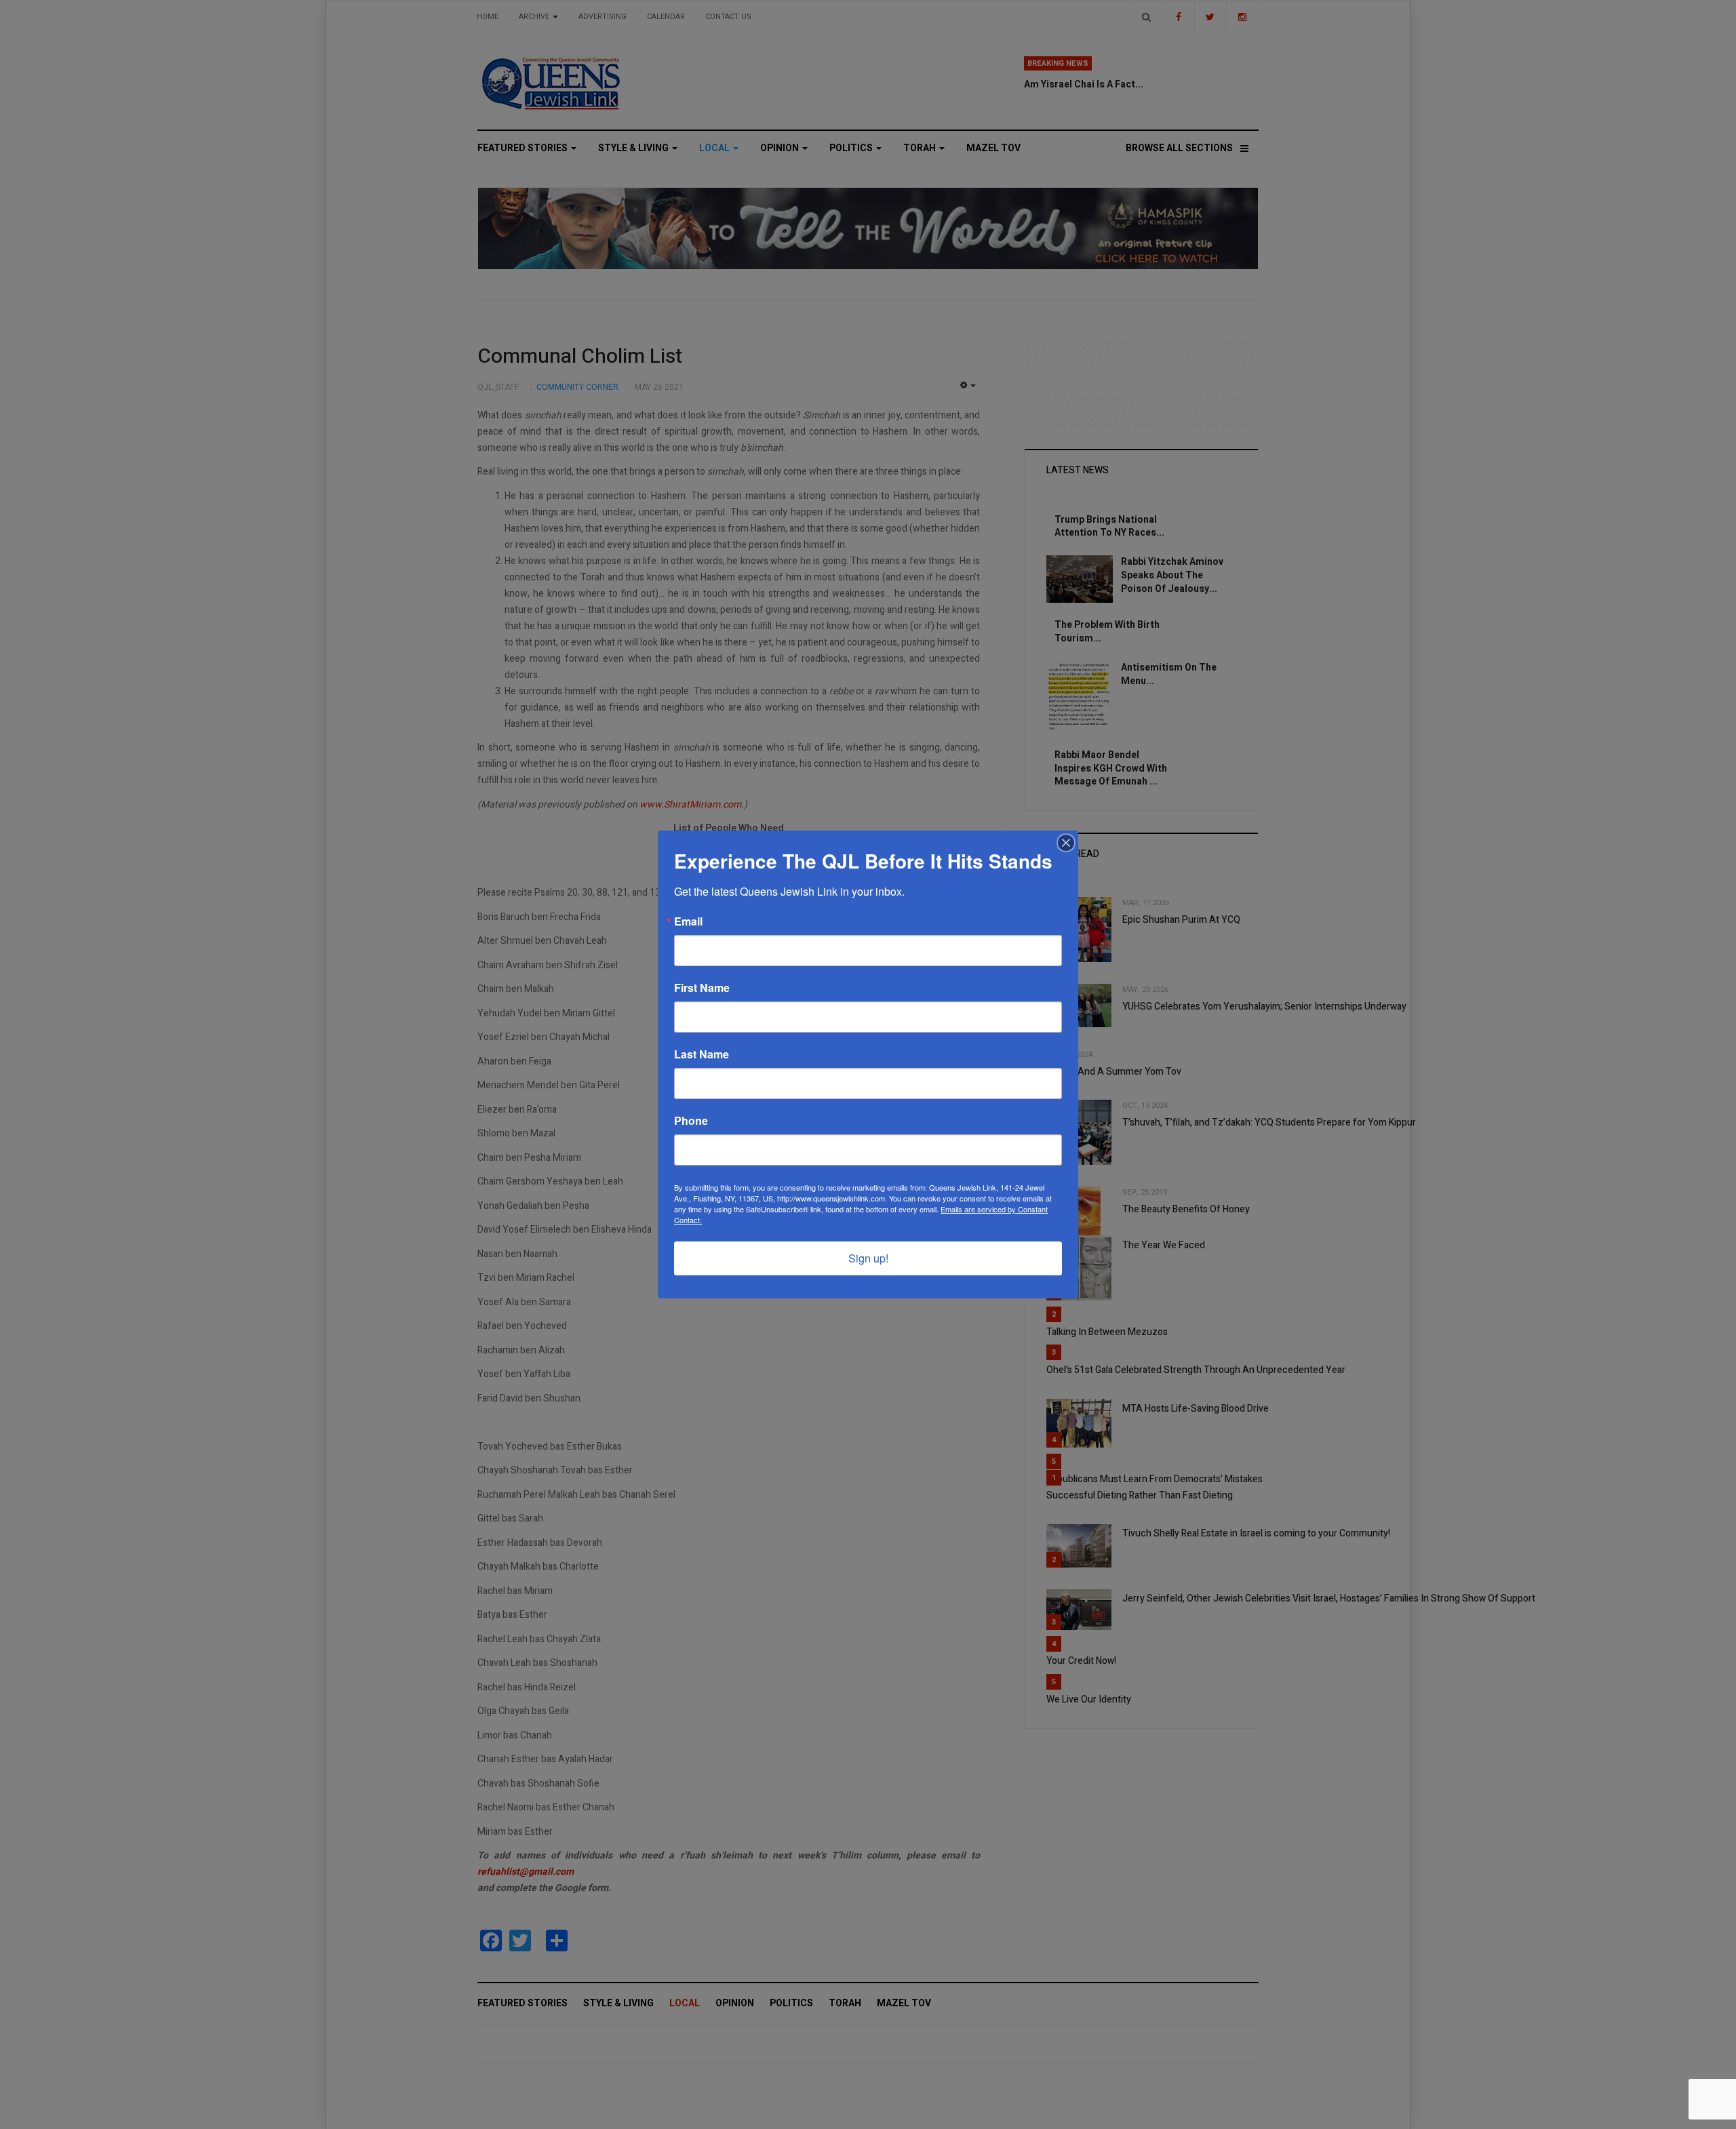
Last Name (702, 1054)
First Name (702, 988)
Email (688, 921)
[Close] (1066, 843)
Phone (691, 1121)
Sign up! (868, 1258)
